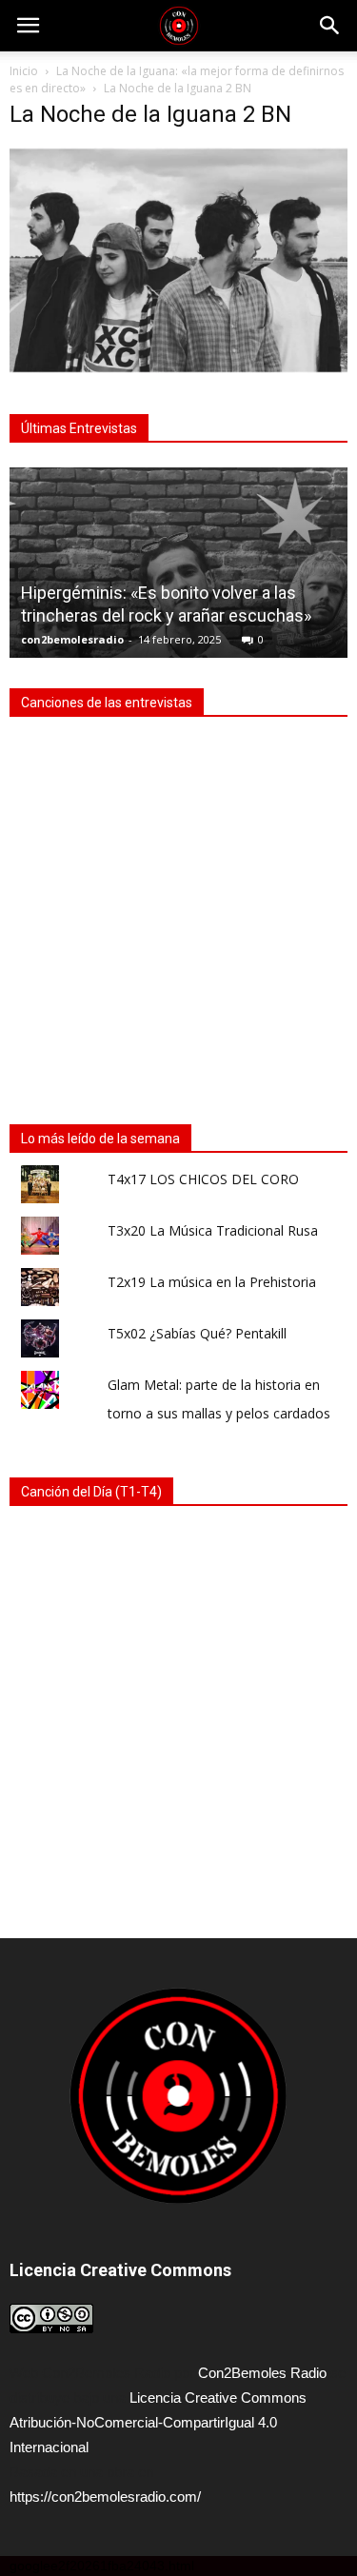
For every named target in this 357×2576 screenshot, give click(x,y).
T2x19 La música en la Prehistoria (212, 1282)
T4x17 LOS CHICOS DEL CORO (203, 1179)
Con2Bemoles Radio (262, 2373)
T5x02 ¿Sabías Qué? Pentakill (197, 1333)
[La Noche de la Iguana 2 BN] (178, 368)
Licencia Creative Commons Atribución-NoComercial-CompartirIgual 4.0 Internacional (158, 2422)
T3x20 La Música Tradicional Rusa (213, 1230)
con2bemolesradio (72, 639)
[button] (330, 26)
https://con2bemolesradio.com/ (105, 2497)
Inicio (24, 71)
